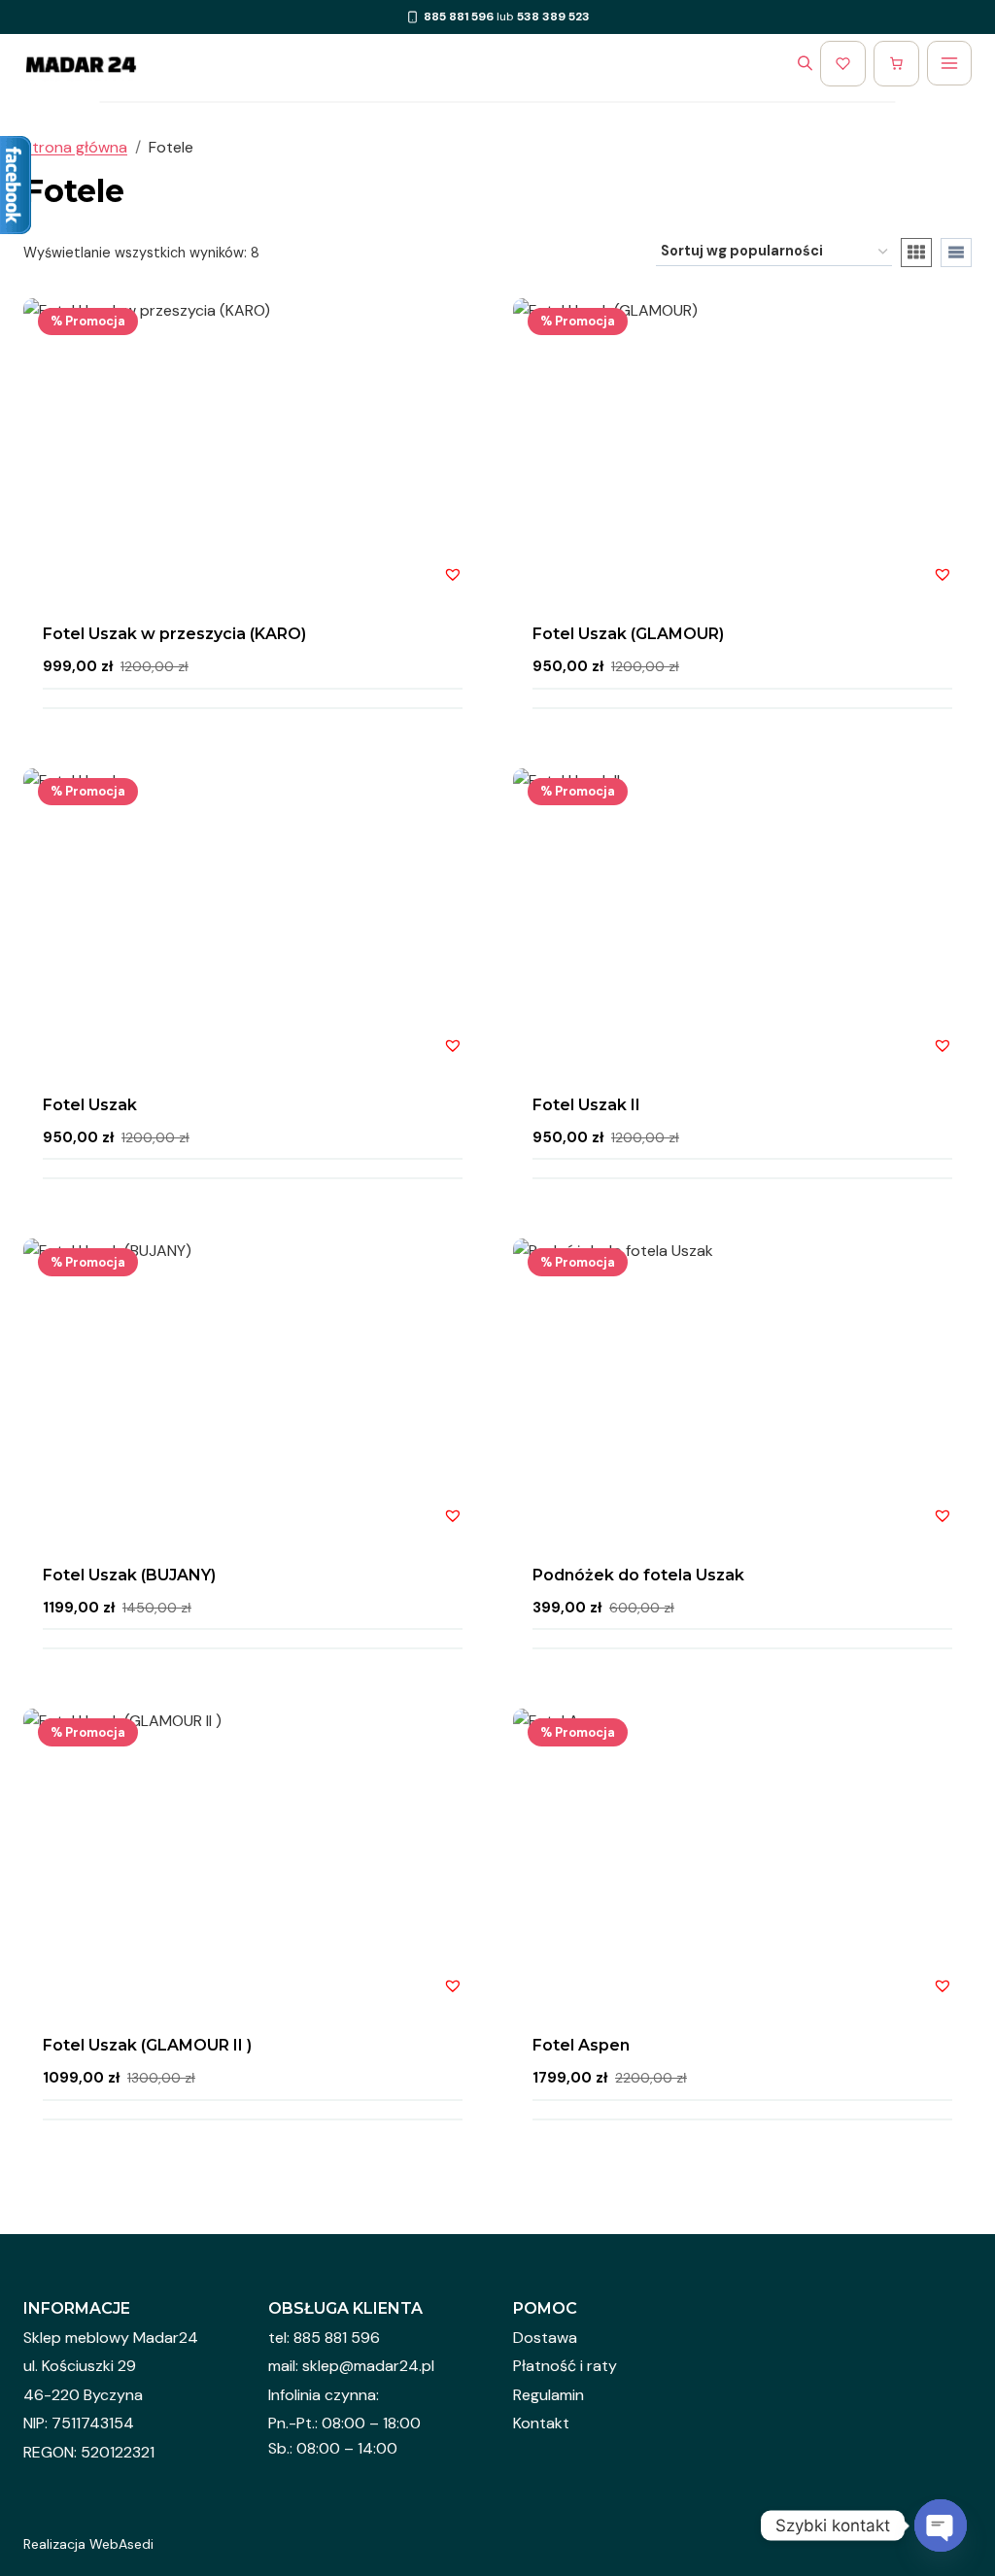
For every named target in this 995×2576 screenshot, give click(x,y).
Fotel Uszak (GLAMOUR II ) (147, 2045)
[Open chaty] (941, 2525)
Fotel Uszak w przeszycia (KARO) (174, 634)
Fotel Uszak (90, 1105)
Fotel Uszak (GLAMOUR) (628, 634)
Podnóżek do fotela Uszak (638, 1575)
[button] (453, 574)
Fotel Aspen (581, 2045)
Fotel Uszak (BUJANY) (129, 1575)
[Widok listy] (956, 253)
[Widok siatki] (916, 253)
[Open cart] (896, 64)
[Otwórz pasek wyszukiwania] (805, 63)
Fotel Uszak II (586, 1105)
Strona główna (75, 147)
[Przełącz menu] (949, 63)
